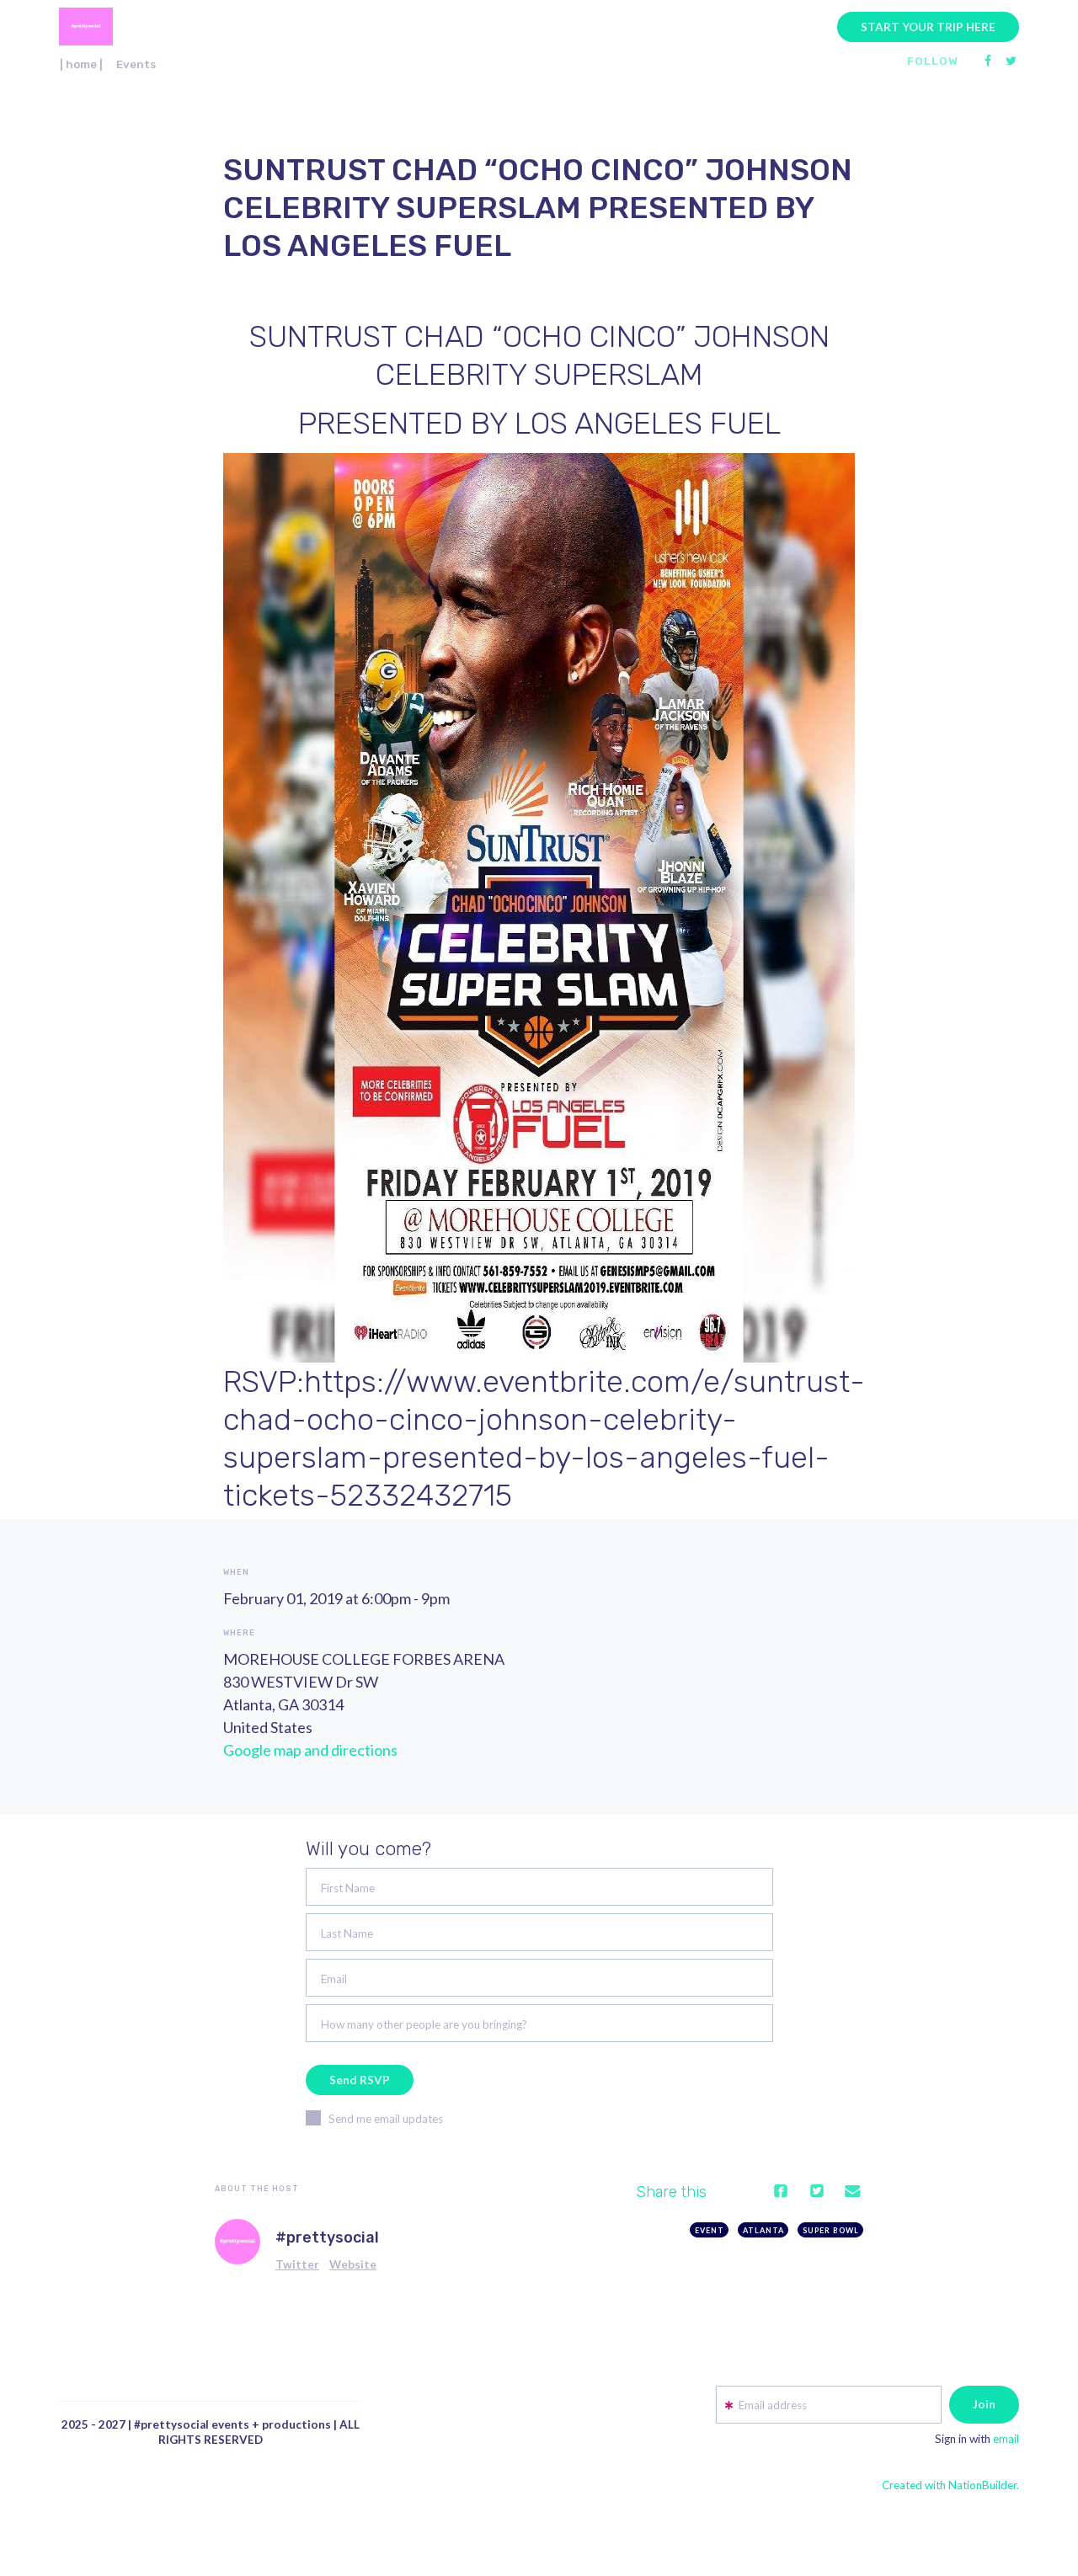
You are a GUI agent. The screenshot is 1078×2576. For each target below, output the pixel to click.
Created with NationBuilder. (950, 2485)
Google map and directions (310, 1750)
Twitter (297, 2264)
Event (710, 2230)
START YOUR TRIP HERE (928, 27)
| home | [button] (81, 64)
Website (353, 2264)
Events (136, 64)
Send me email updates (386, 2119)
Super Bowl (831, 2230)
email (1006, 2439)
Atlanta (763, 2230)
